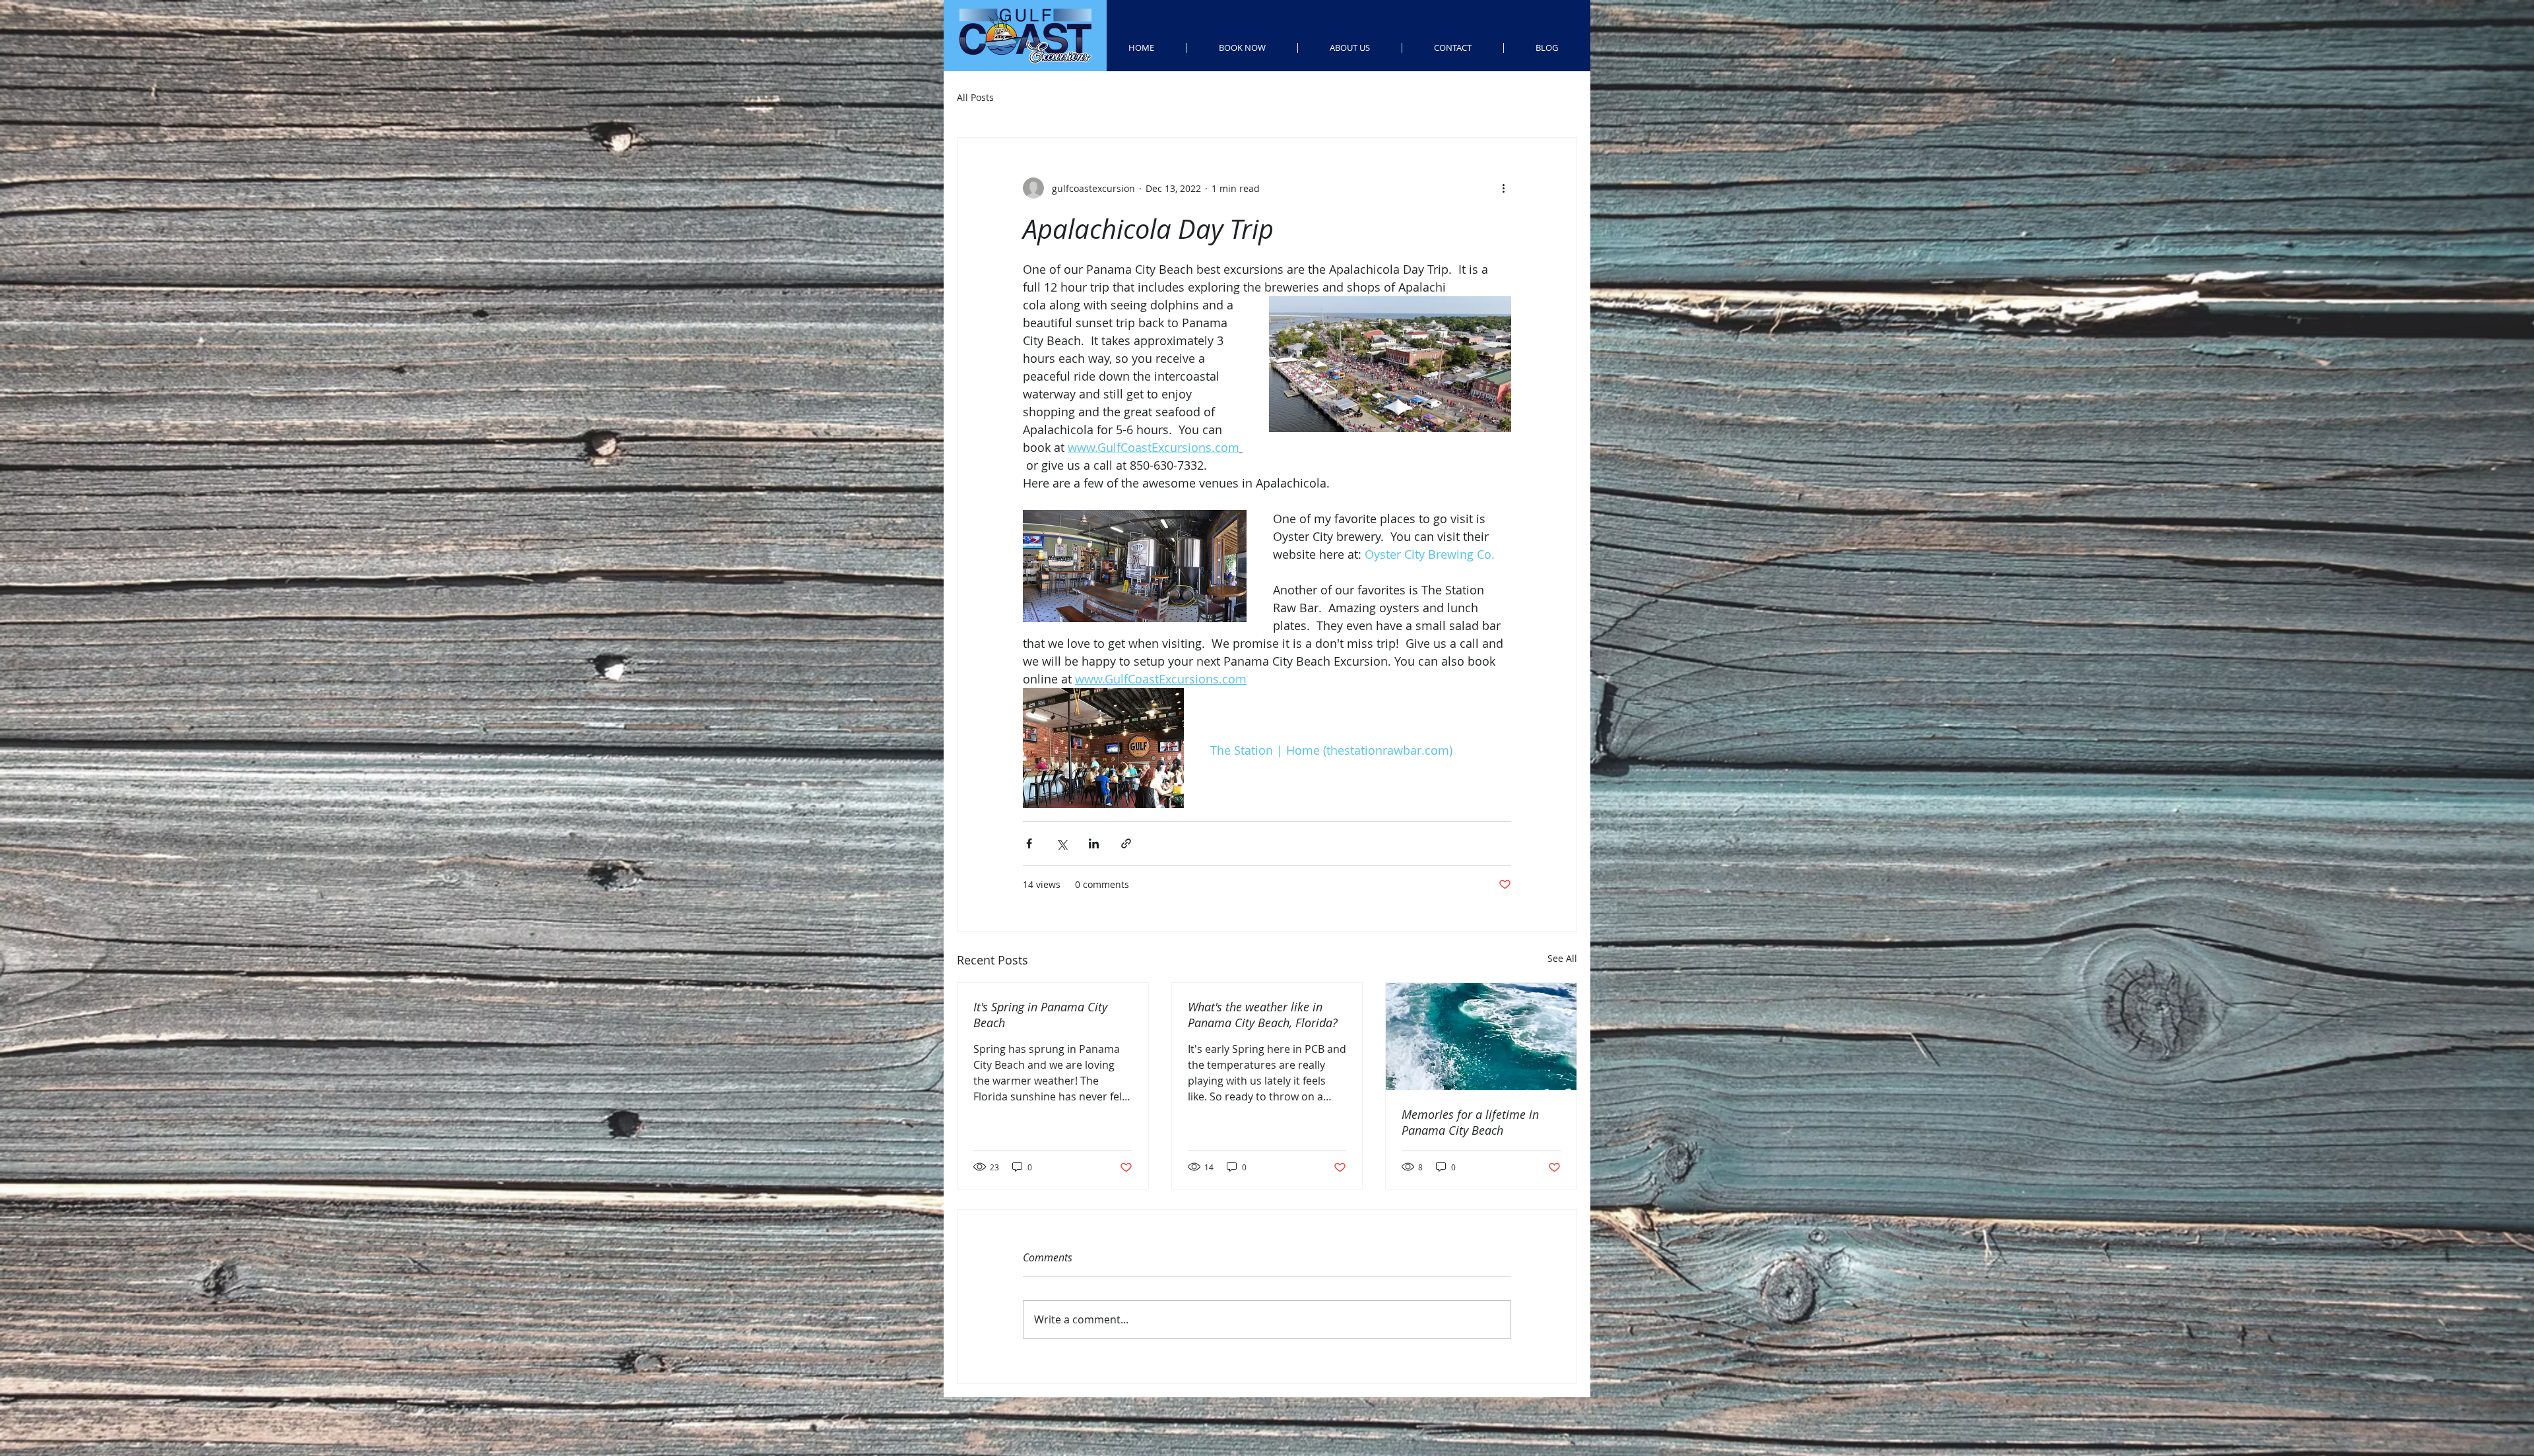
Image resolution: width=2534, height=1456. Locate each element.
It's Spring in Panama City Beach (1040, 1015)
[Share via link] (1126, 843)
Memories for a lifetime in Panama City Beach (1470, 1122)
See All (1562, 958)
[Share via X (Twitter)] (1061, 843)
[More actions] (1503, 188)
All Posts (975, 97)
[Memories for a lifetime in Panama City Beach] (1481, 1036)
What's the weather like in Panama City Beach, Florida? (1263, 1015)
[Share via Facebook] (1029, 843)
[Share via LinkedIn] (1094, 843)
